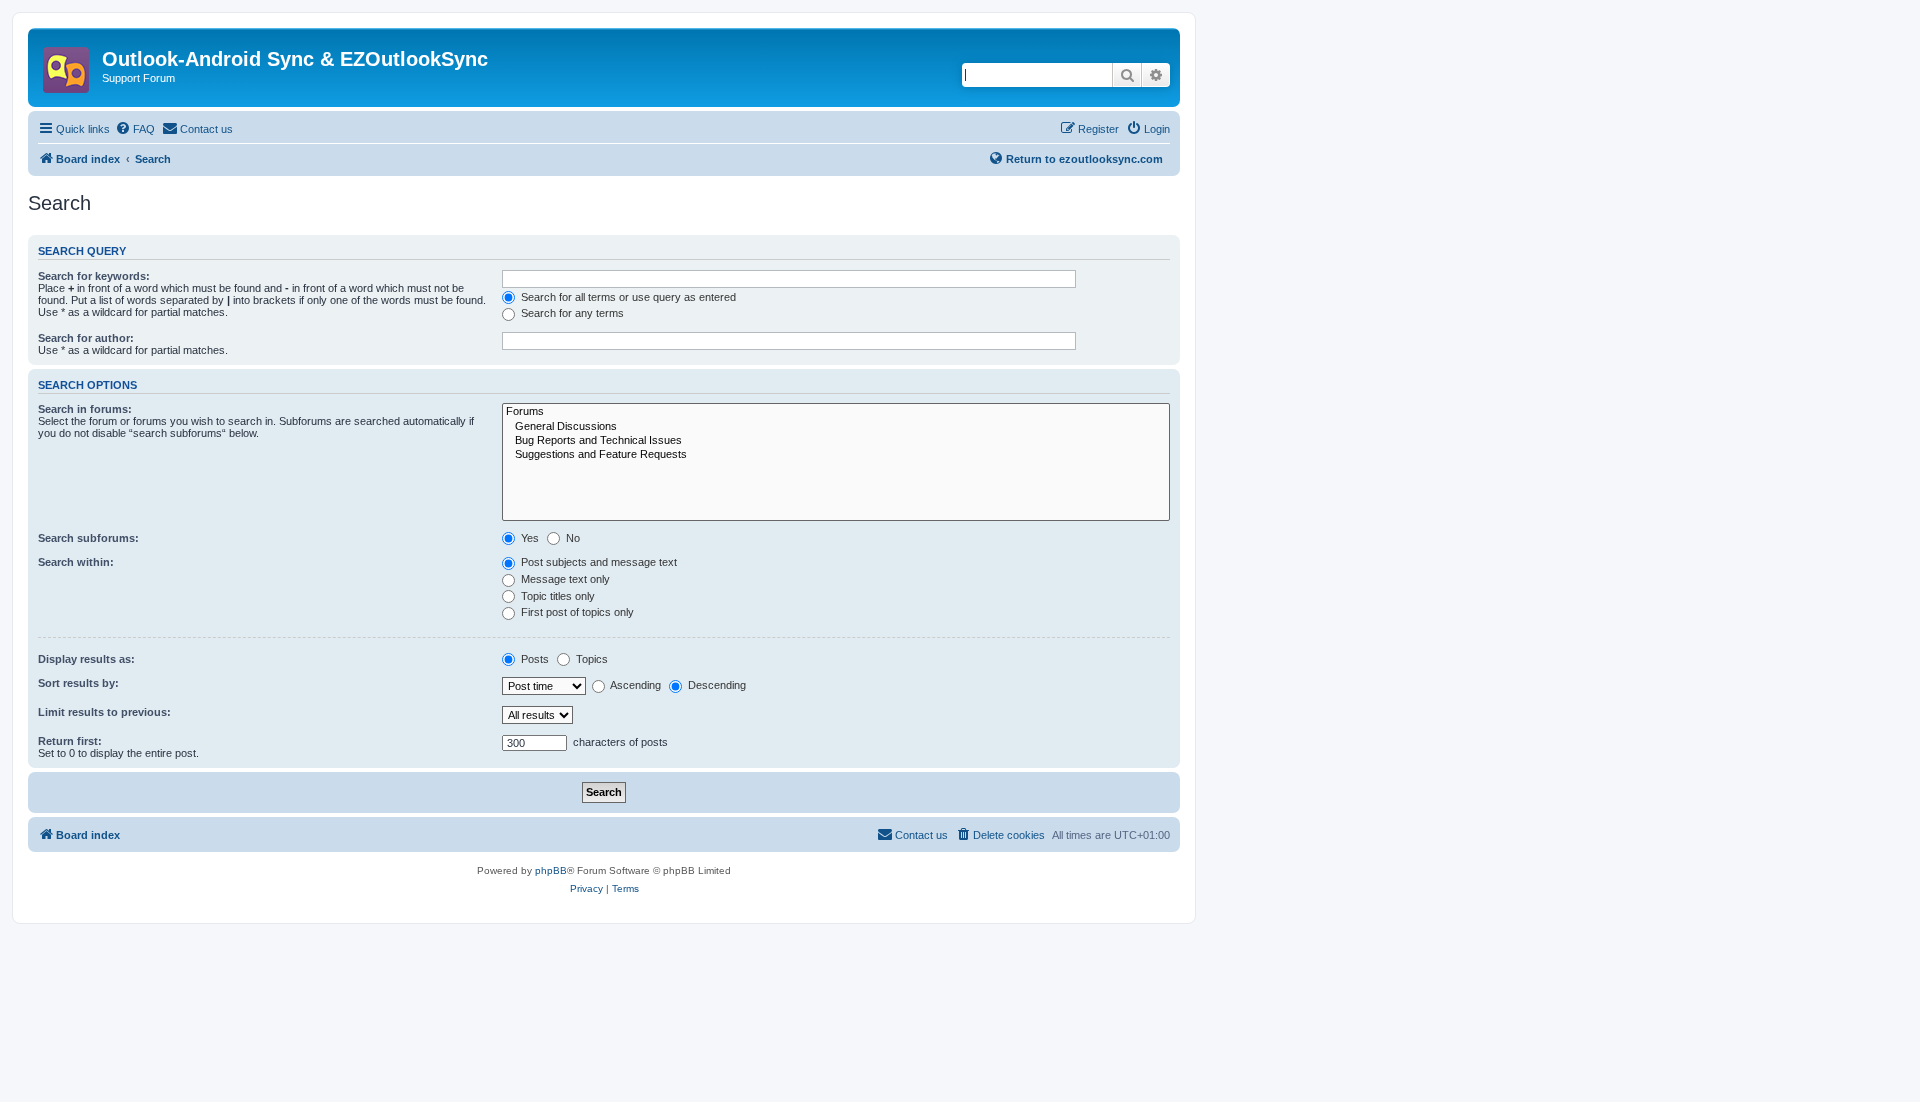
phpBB (551, 870)
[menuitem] (135, 129)
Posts (533, 659)
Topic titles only (556, 596)
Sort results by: (78, 683)
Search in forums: (85, 409)
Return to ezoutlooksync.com (1084, 159)
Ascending (634, 685)
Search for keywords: (94, 276)
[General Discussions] (836, 427)
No (571, 538)
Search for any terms (571, 313)
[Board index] (67, 64)
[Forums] (836, 412)
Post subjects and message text (597, 562)
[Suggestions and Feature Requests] (836, 455)
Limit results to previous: (104, 712)
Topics (590, 659)
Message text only (564, 579)
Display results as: (86, 659)
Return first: (70, 741)
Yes (528, 538)
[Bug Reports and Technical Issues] (836, 441)
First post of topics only (576, 612)
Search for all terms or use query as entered (627, 297)
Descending (715, 685)
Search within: (76, 562)
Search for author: (86, 338)
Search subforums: (88, 538)
